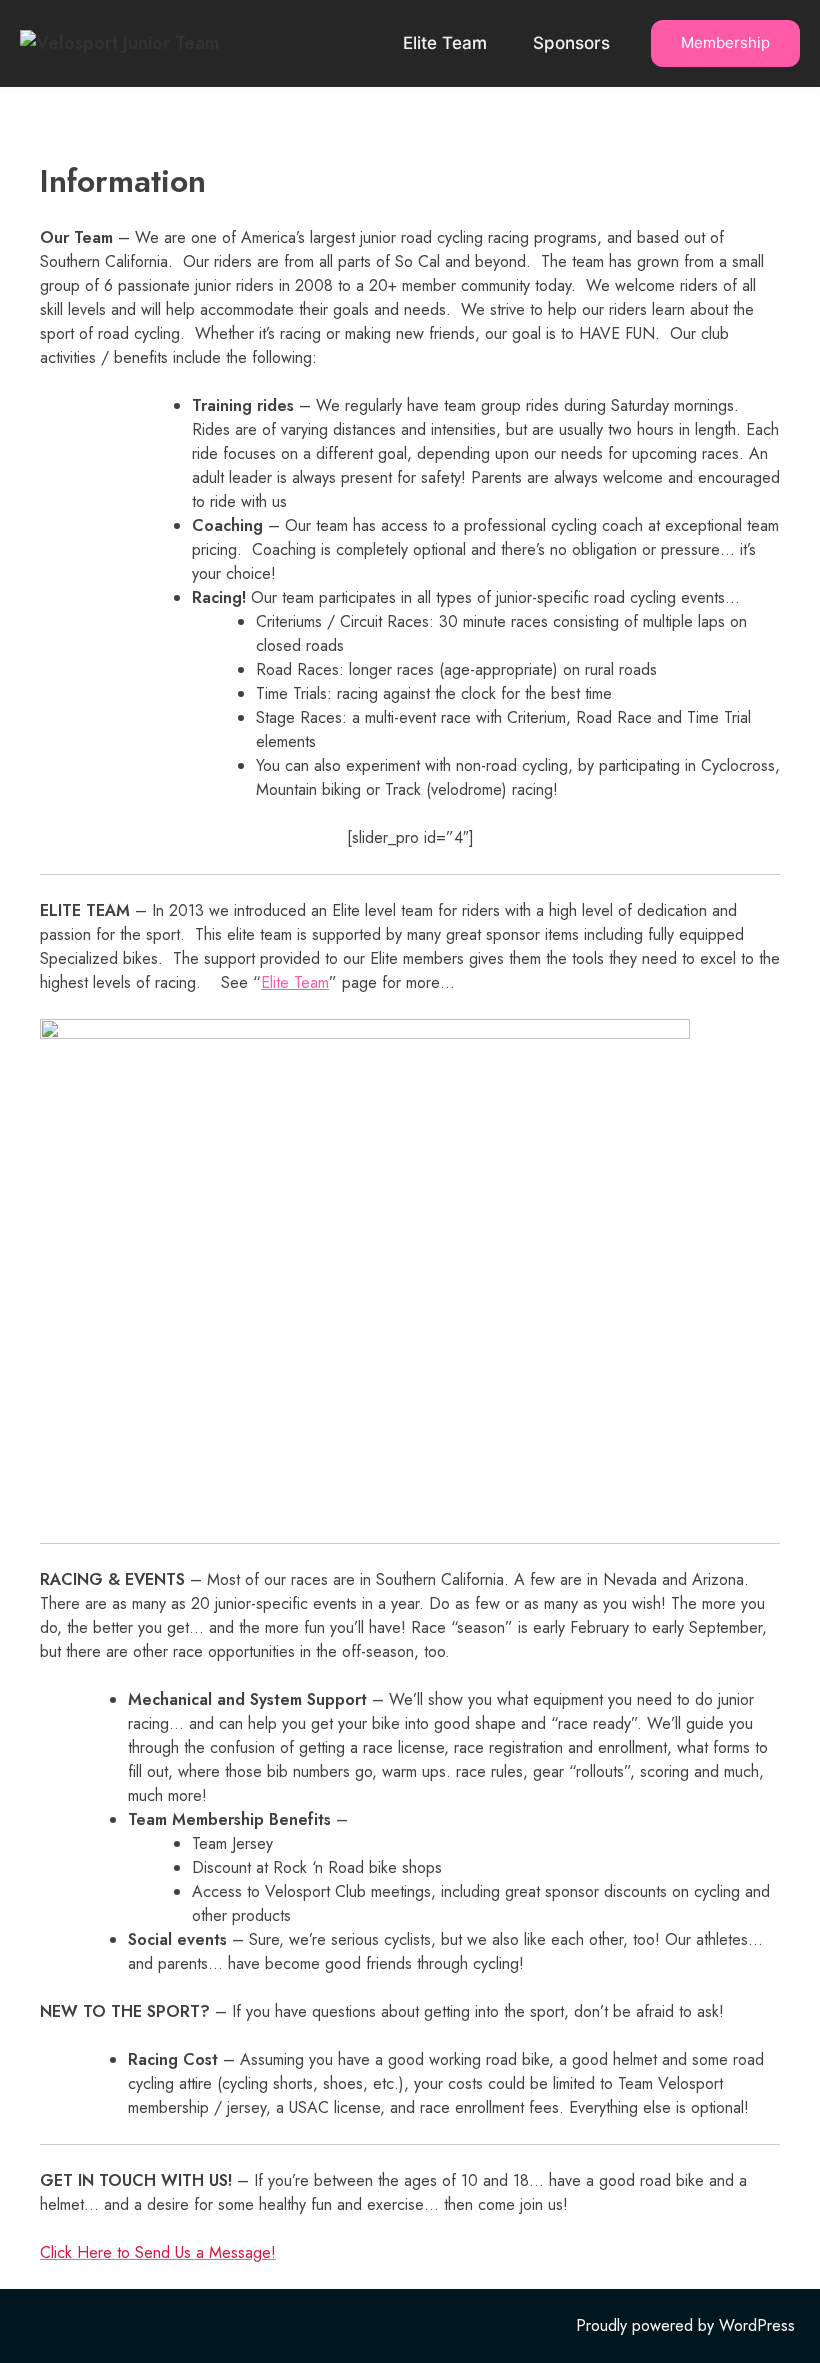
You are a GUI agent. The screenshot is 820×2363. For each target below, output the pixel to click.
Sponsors (571, 43)
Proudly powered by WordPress (685, 2325)
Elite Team (445, 43)
